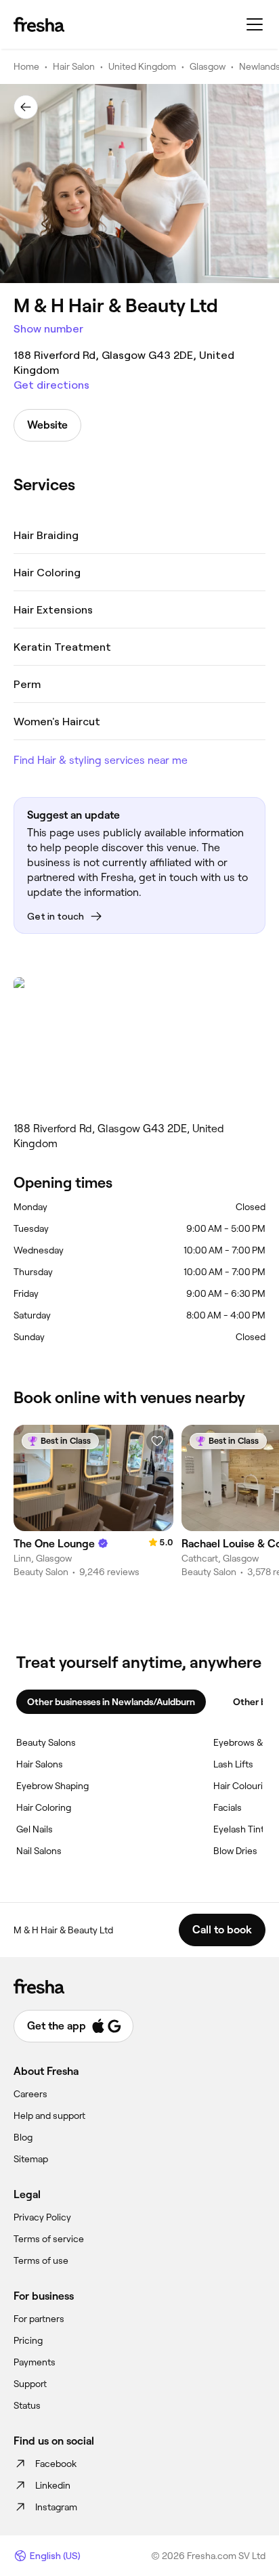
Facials (228, 1807)
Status (27, 2405)
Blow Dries (235, 1851)
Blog (23, 2137)
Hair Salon (74, 66)
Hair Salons (40, 1764)
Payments (35, 2362)
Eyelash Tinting (245, 1829)
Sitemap (31, 2159)
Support (30, 2384)
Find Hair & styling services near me (101, 760)
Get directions (51, 385)
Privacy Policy (42, 2217)
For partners (39, 2319)
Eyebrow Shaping (52, 1786)
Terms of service (49, 2239)
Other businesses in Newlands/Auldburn (111, 1702)
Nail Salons (39, 1851)
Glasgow (208, 66)
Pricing (28, 2340)
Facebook (56, 2464)
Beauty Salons (46, 1742)
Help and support (49, 2116)
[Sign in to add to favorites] (157, 1441)
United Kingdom (142, 66)
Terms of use (41, 2260)
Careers (30, 2094)
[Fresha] (39, 24)
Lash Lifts (233, 1764)
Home (26, 66)
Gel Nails (35, 1829)
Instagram (56, 2507)
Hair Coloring (44, 1807)
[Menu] (255, 24)
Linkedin (53, 2485)
